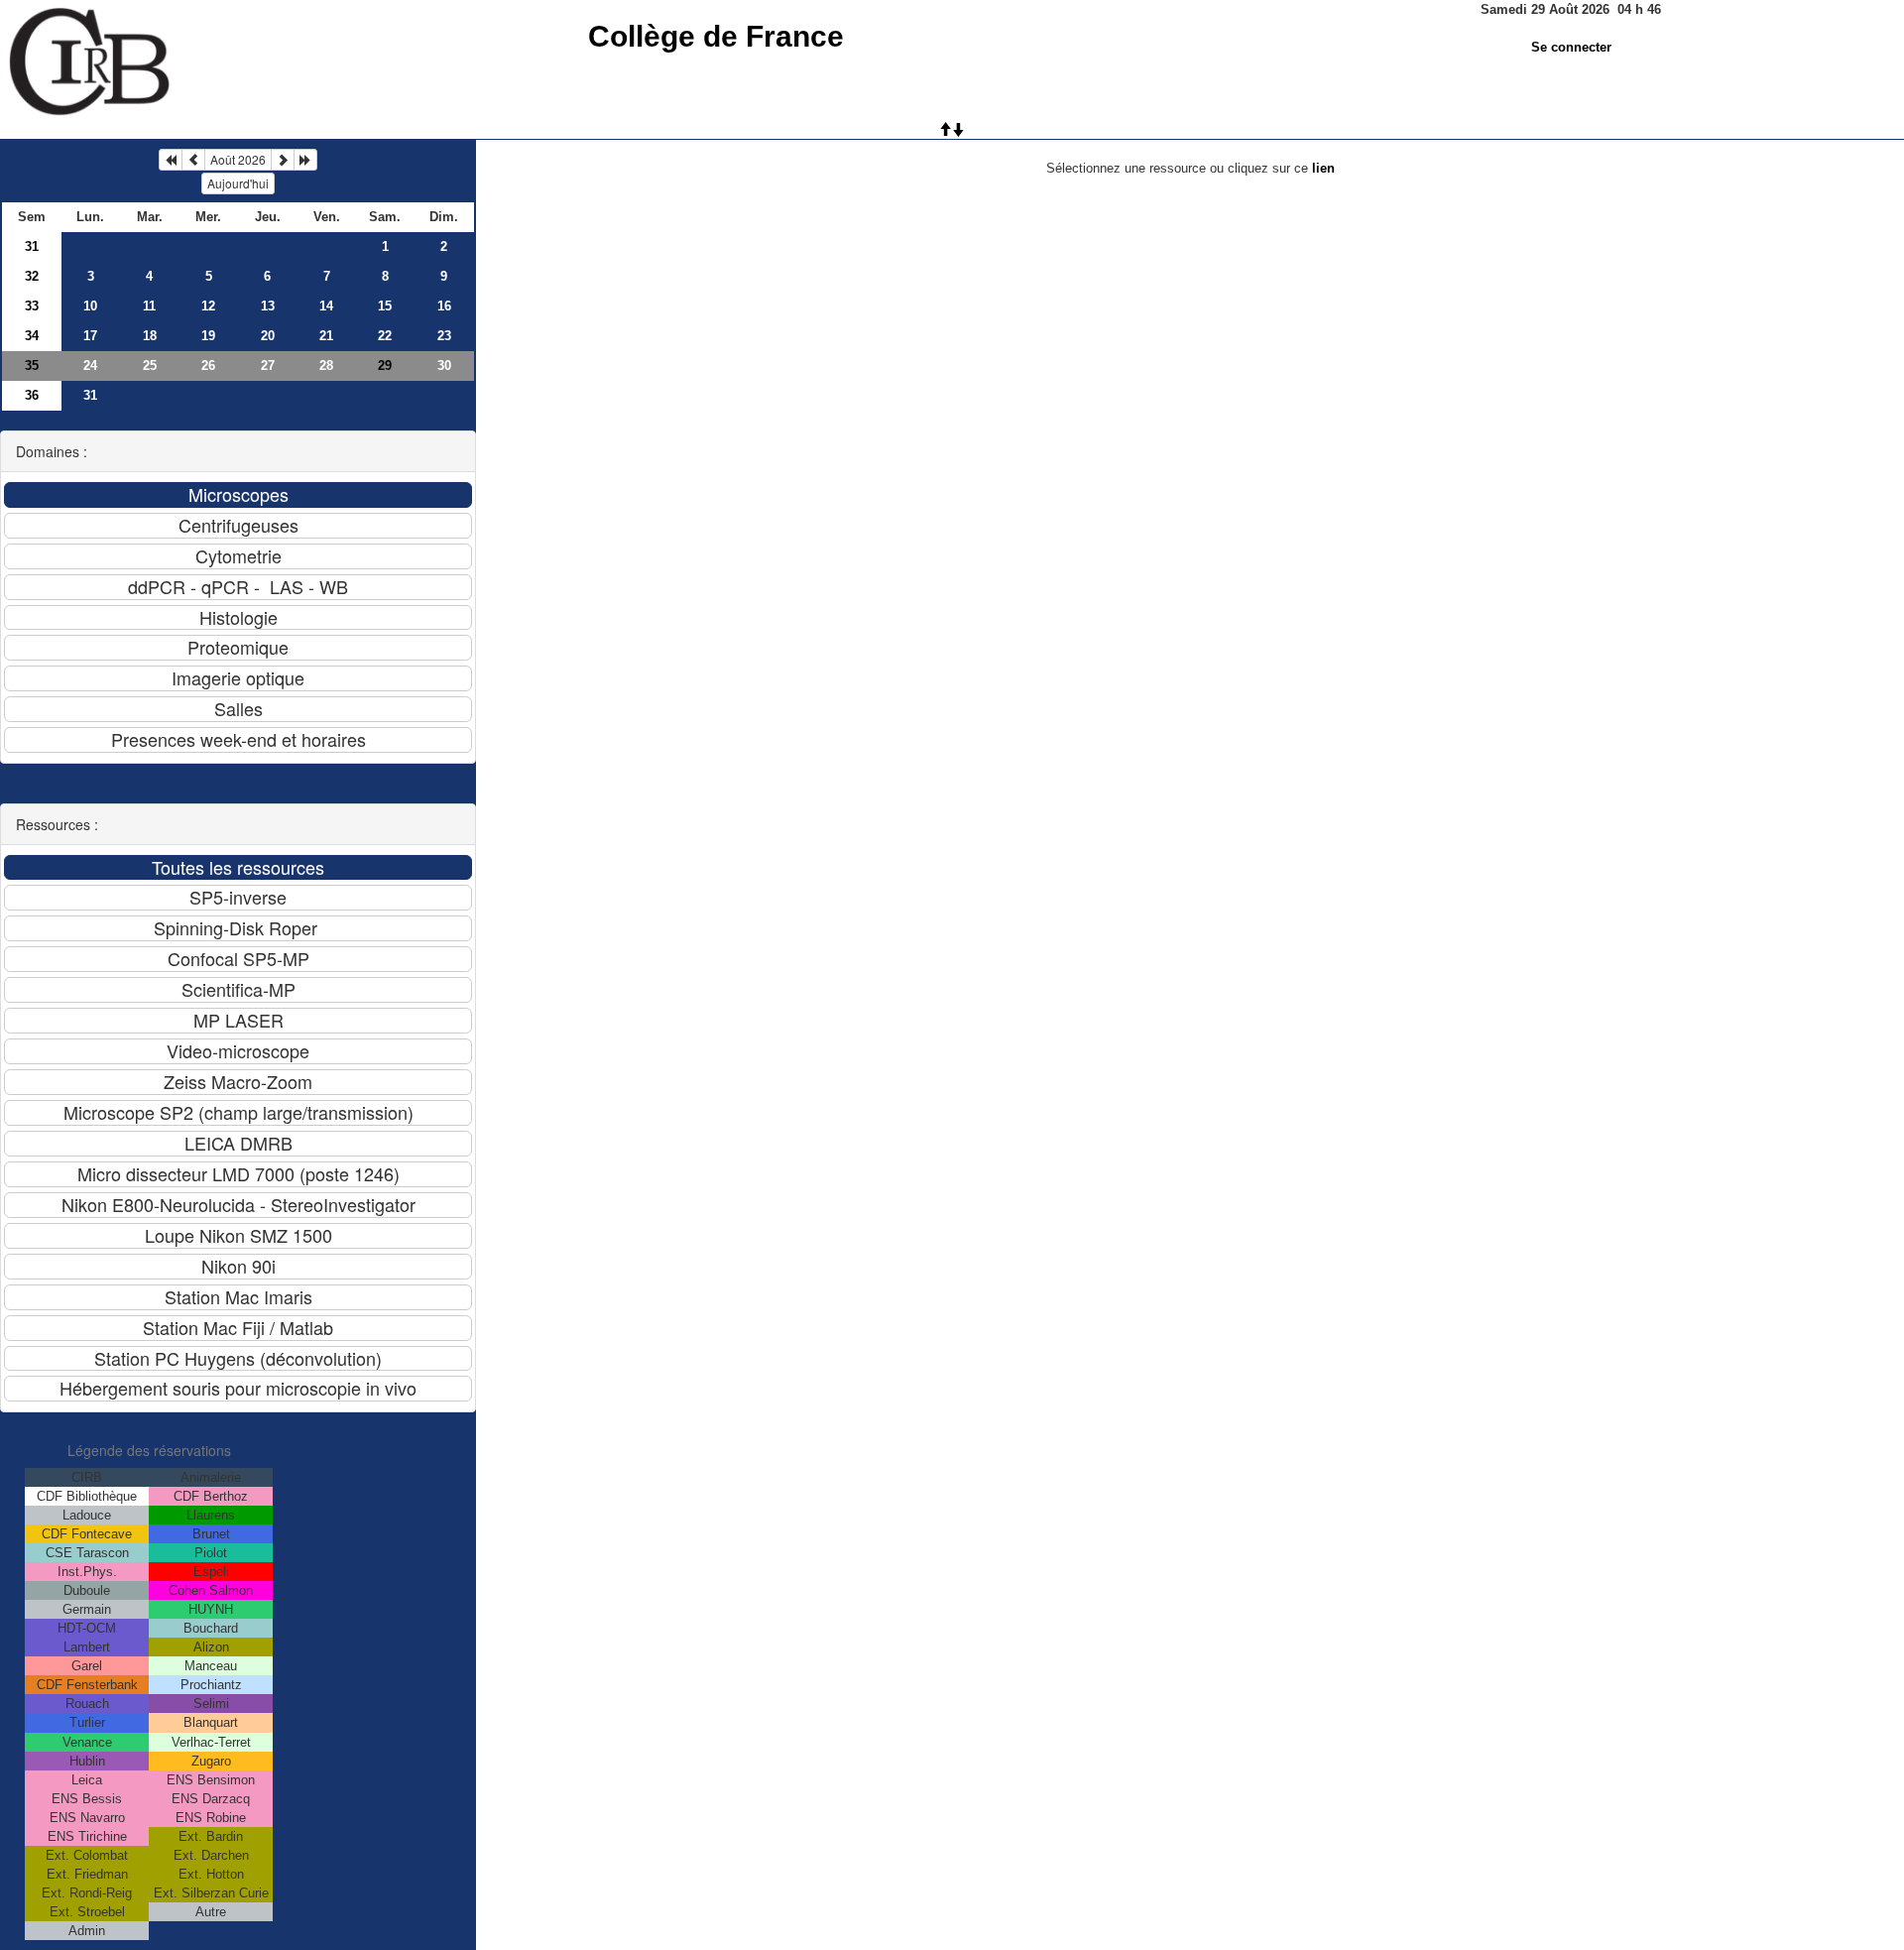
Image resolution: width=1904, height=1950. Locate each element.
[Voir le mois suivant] (283, 160)
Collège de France (716, 36)
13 (268, 306)
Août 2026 (238, 159)
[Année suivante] (305, 160)
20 (268, 336)
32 (32, 276)
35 (32, 366)
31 (32, 246)
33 (32, 306)
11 (149, 306)
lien (1323, 168)
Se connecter (1571, 47)
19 (208, 336)
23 (444, 336)
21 (326, 336)
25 (150, 366)
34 (32, 336)
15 (385, 306)
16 (444, 306)
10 (90, 306)
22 (385, 336)
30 (444, 366)
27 (268, 366)
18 (150, 336)
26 (208, 366)
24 (90, 366)
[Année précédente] (171, 160)
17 (90, 336)
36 (32, 395)
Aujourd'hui (238, 183)
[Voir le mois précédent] (193, 160)
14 (326, 306)
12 (208, 306)
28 (326, 366)
